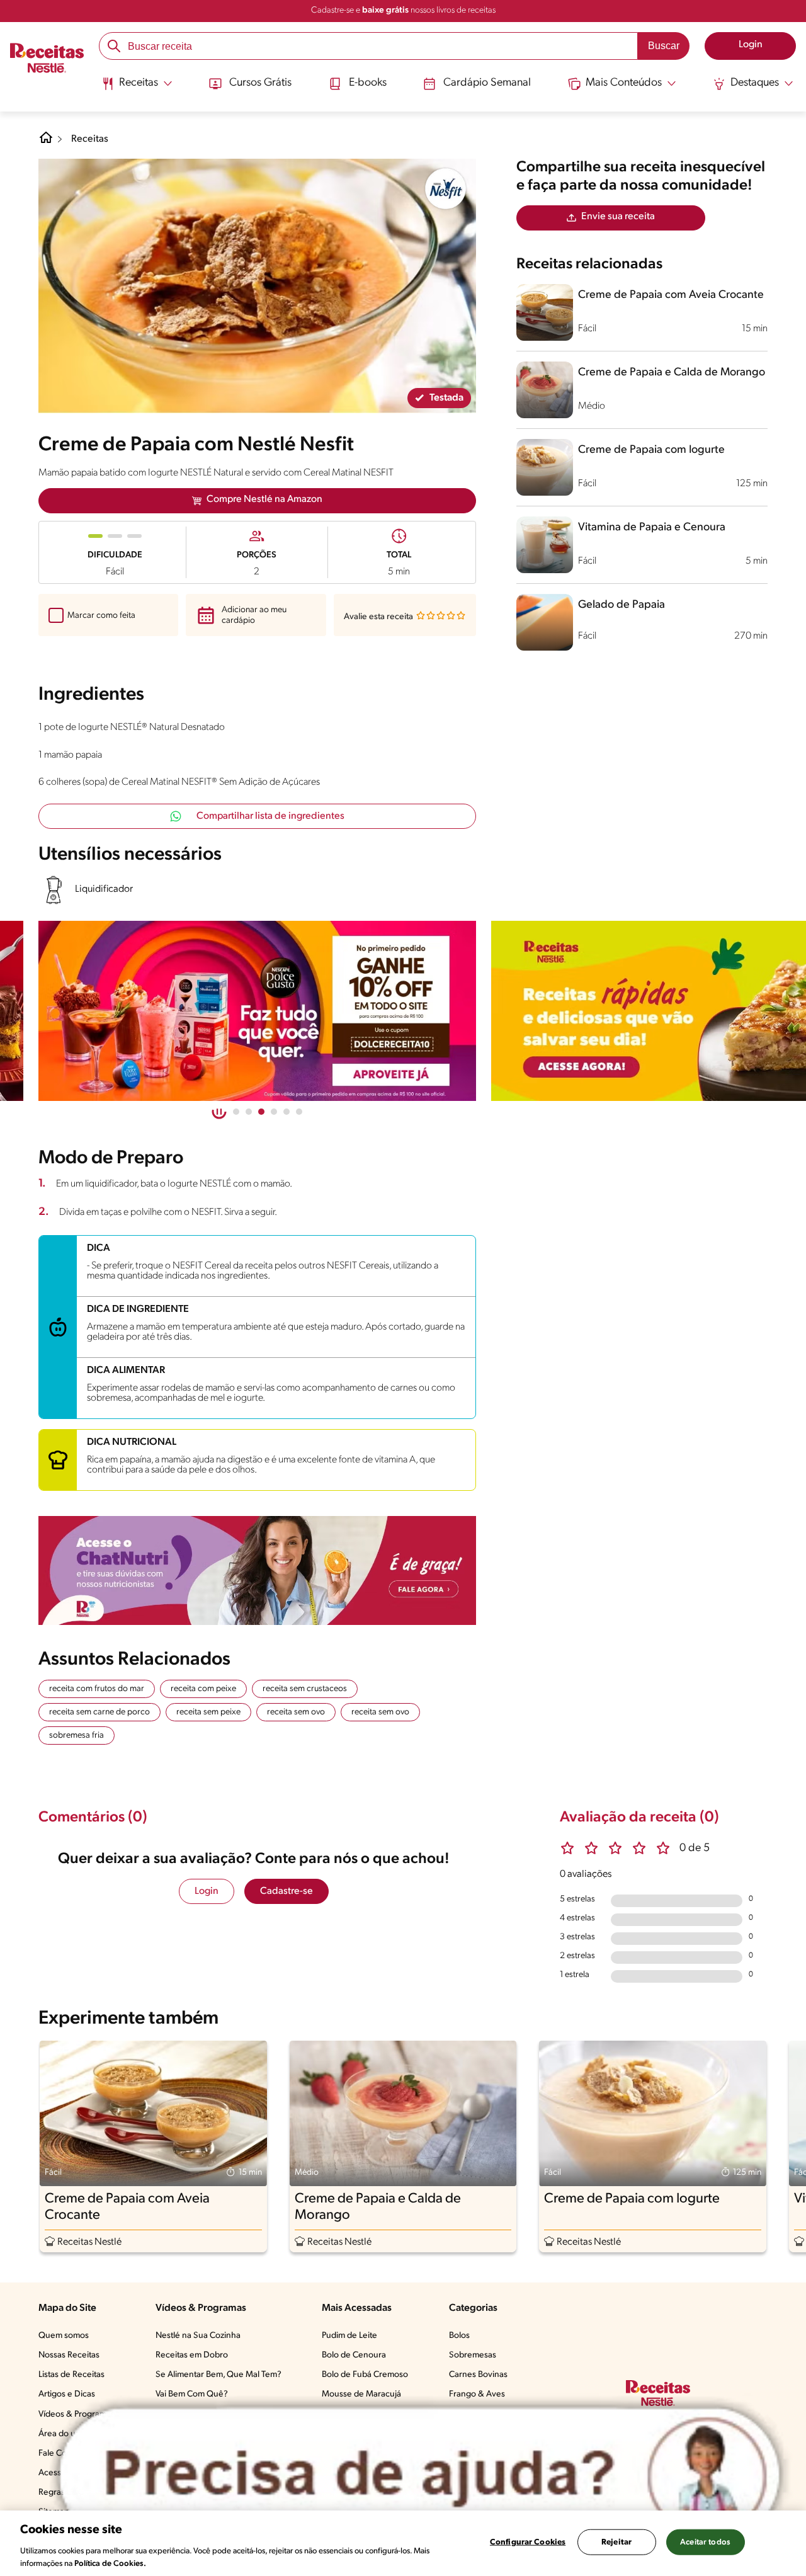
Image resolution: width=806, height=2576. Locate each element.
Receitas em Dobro (192, 2355)
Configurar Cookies (528, 2542)
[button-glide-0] (236, 1112)
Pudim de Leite (349, 2336)
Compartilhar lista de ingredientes (270, 816)
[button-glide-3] (274, 1112)
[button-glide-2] (261, 1112)
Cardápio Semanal (487, 83)
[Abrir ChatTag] (420, 2475)
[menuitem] (137, 88)
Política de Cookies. (110, 2563)
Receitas (90, 139)
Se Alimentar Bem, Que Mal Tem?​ (219, 2375)
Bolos (459, 2336)
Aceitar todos (705, 2542)
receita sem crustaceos (305, 1689)
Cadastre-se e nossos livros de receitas (403, 10)
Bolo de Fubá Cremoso (365, 2375)
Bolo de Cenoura (354, 2355)
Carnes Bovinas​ (478, 2375)
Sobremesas (473, 2355)
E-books (368, 83)
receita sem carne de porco (99, 1712)
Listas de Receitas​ (71, 2375)
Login (207, 1891)
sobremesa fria (77, 1735)
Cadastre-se (287, 1891)
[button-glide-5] (299, 1112)
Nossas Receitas (69, 2355)
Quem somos (64, 2336)
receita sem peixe (208, 1712)
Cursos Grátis (260, 83)
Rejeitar (616, 2542)
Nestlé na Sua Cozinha (198, 2336)
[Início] (47, 59)
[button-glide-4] (287, 1112)
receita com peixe (203, 1689)
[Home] (46, 142)
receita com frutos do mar (97, 1689)
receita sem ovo (296, 1712)
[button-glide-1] (249, 1112)
